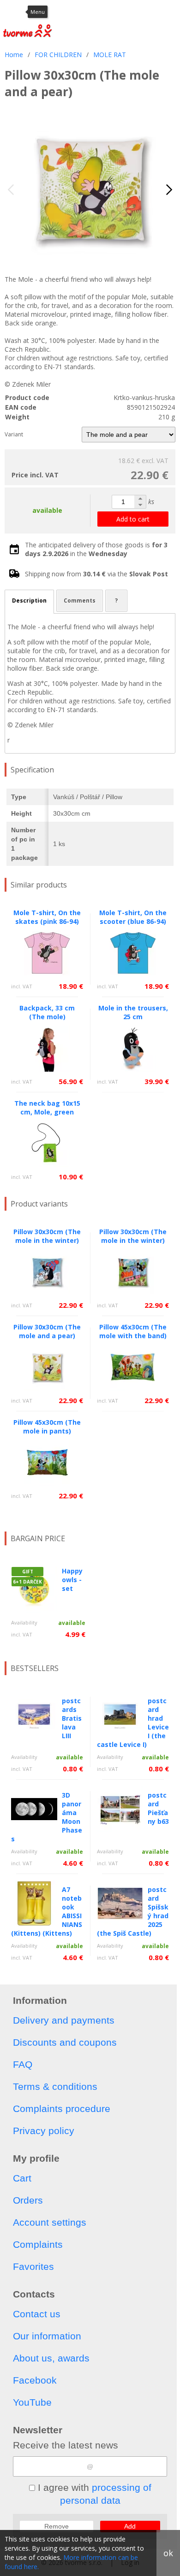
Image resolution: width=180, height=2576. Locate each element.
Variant (14, 434)
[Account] (104, 12)
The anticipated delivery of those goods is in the (96, 549)
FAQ (23, 2064)
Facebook (35, 2380)
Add (130, 2526)
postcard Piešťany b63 (158, 1808)
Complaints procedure (62, 2109)
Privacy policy (44, 2131)
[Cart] (150, 12)
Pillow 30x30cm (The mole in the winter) (47, 1236)
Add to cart (133, 519)
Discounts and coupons (65, 2042)
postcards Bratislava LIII (72, 1718)
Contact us (37, 2314)
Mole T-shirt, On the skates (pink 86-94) (47, 917)
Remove (57, 2526)
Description (29, 600)
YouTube (32, 2402)
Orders (28, 2200)
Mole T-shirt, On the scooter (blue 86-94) (133, 917)
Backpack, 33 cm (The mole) (47, 1012)
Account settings (50, 2222)
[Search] (127, 12)
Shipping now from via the (96, 574)
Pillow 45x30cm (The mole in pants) (47, 1427)
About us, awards (51, 2358)
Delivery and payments (64, 2020)
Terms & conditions (55, 2086)
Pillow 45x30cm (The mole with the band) (133, 1331)
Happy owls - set (72, 1580)
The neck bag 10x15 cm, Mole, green (47, 1108)
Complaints (38, 2244)
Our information (47, 2336)
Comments (80, 600)
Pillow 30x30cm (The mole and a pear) (47, 1331)
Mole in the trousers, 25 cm (133, 1012)
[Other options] (171, 12)
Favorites (33, 2266)
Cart (22, 2178)
